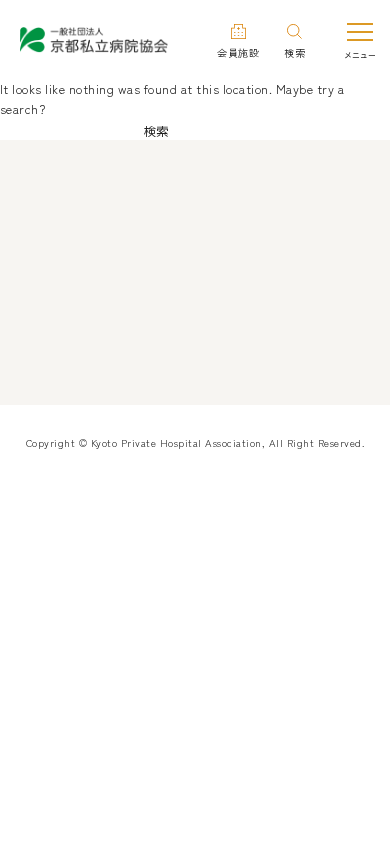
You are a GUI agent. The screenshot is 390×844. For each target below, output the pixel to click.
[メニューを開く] (360, 40)
